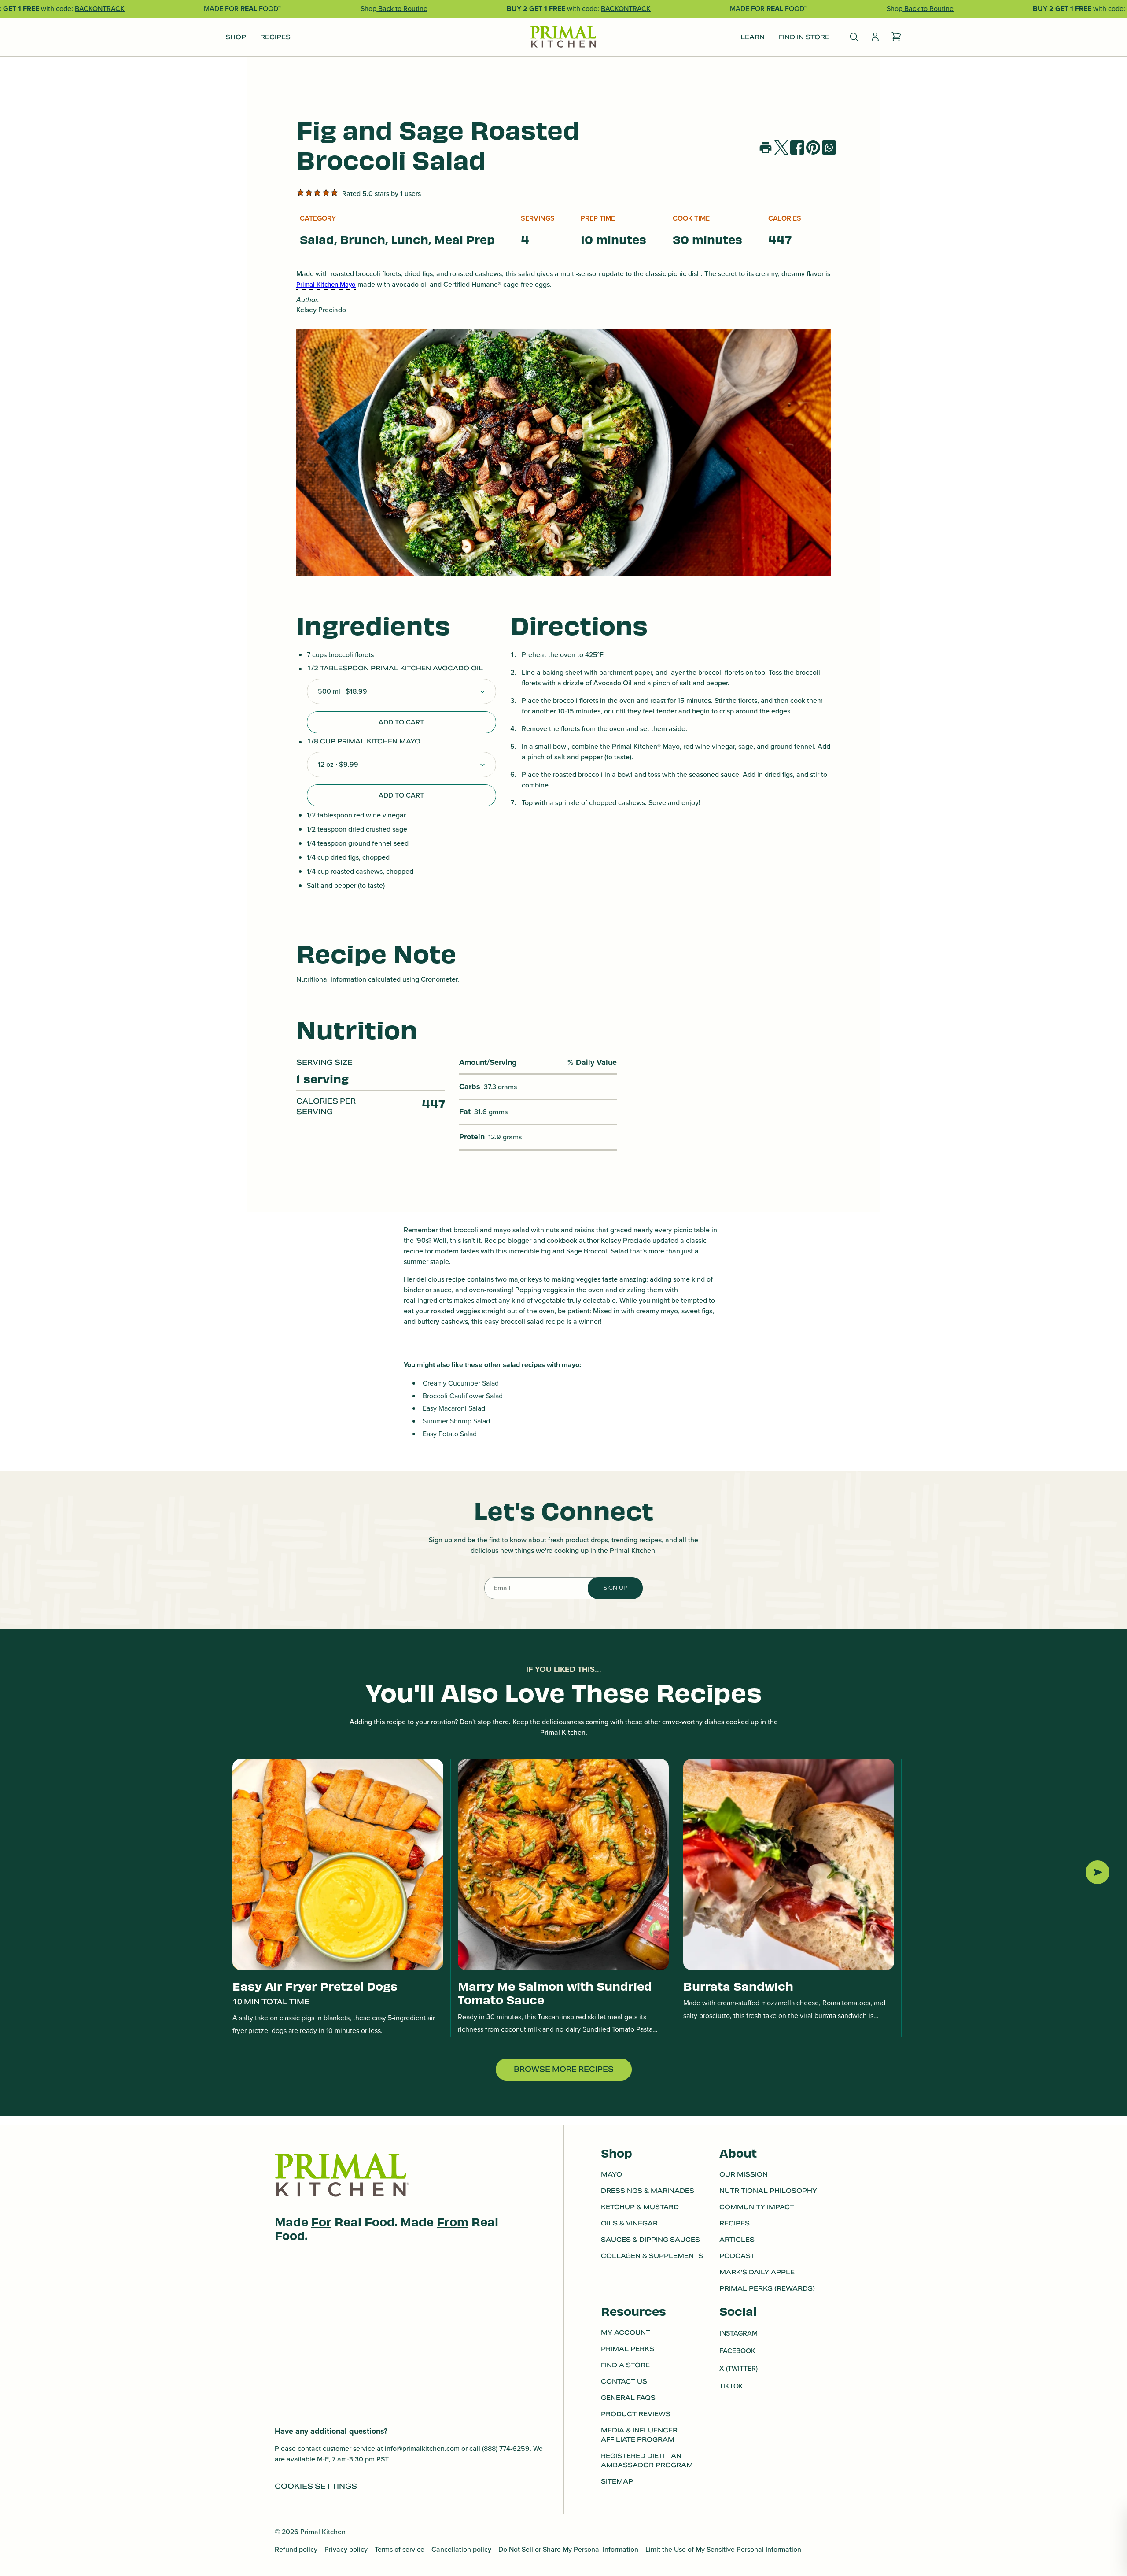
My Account (626, 2332)
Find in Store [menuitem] (804, 37)
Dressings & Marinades (648, 2191)
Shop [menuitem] (236, 37)
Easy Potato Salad (450, 1434)
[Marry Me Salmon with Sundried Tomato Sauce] (563, 1865)
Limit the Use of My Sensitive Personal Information (723, 2549)
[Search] (854, 37)
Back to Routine (402, 9)
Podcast (737, 2256)
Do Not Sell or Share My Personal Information (568, 2549)
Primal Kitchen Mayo (326, 285)
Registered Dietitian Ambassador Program (647, 2460)
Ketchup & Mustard (640, 2207)
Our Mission (744, 2174)
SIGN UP (615, 1588)
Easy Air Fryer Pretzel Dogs (315, 1986)
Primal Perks (628, 2349)
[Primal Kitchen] (563, 37)
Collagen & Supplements (652, 2256)
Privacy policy (346, 2549)
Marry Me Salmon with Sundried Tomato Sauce (555, 1992)
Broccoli (596, 1251)
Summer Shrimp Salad (456, 1421)
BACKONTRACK (100, 9)
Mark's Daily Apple (757, 2272)
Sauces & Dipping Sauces (650, 2240)
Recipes (735, 2223)
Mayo (611, 2174)
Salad (619, 1251)
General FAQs (628, 2398)
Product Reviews (636, 2414)
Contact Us (624, 2381)
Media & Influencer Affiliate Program (639, 2435)
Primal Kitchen (323, 2532)
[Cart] (896, 37)
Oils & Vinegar (629, 2223)
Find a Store (625, 2365)
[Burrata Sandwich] (789, 1865)
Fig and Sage (562, 1251)
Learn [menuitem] (753, 37)
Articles (737, 2240)
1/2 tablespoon (339, 668)
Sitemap (617, 2481)
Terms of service (400, 2549)
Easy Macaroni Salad (454, 1408)
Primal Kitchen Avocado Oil (427, 668)
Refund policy (296, 2549)
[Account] (875, 37)
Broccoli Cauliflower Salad (463, 1396)
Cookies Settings (316, 2486)
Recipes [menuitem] (275, 37)
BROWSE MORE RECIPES (564, 2069)
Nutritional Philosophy (768, 2191)
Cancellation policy (461, 2549)
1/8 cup (322, 741)
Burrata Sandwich (738, 1986)
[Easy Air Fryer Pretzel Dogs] (338, 1865)
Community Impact (757, 2207)
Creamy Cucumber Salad (461, 1383)
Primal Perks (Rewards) (767, 2288)
